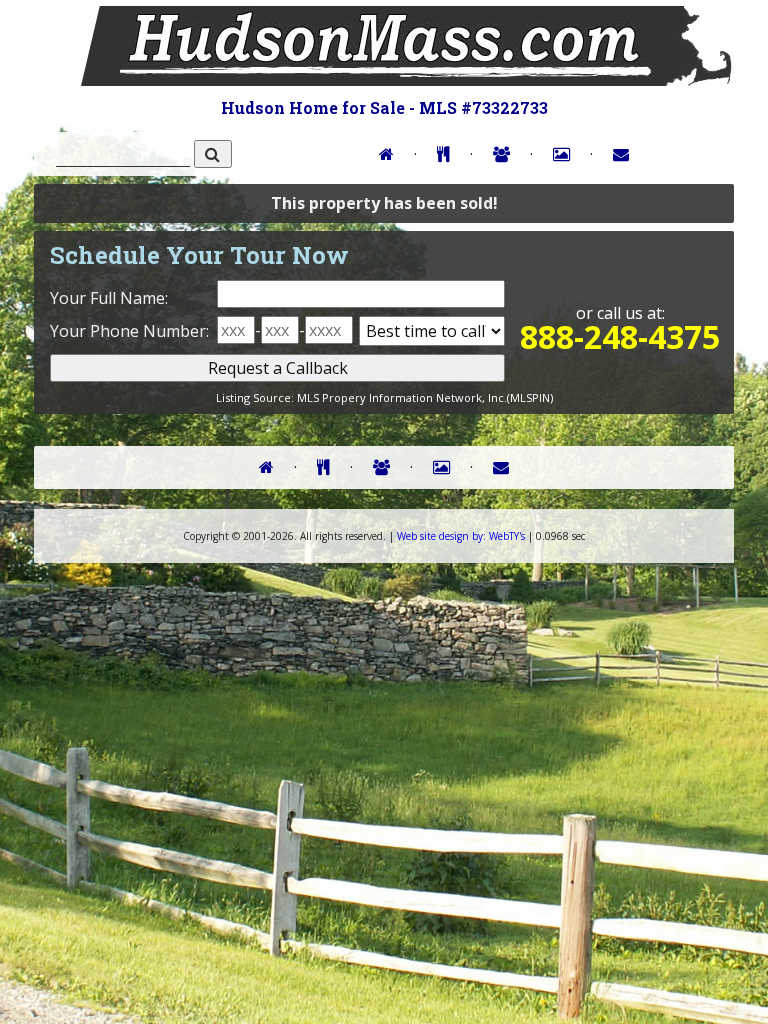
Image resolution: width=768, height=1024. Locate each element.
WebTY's (461, 536)
